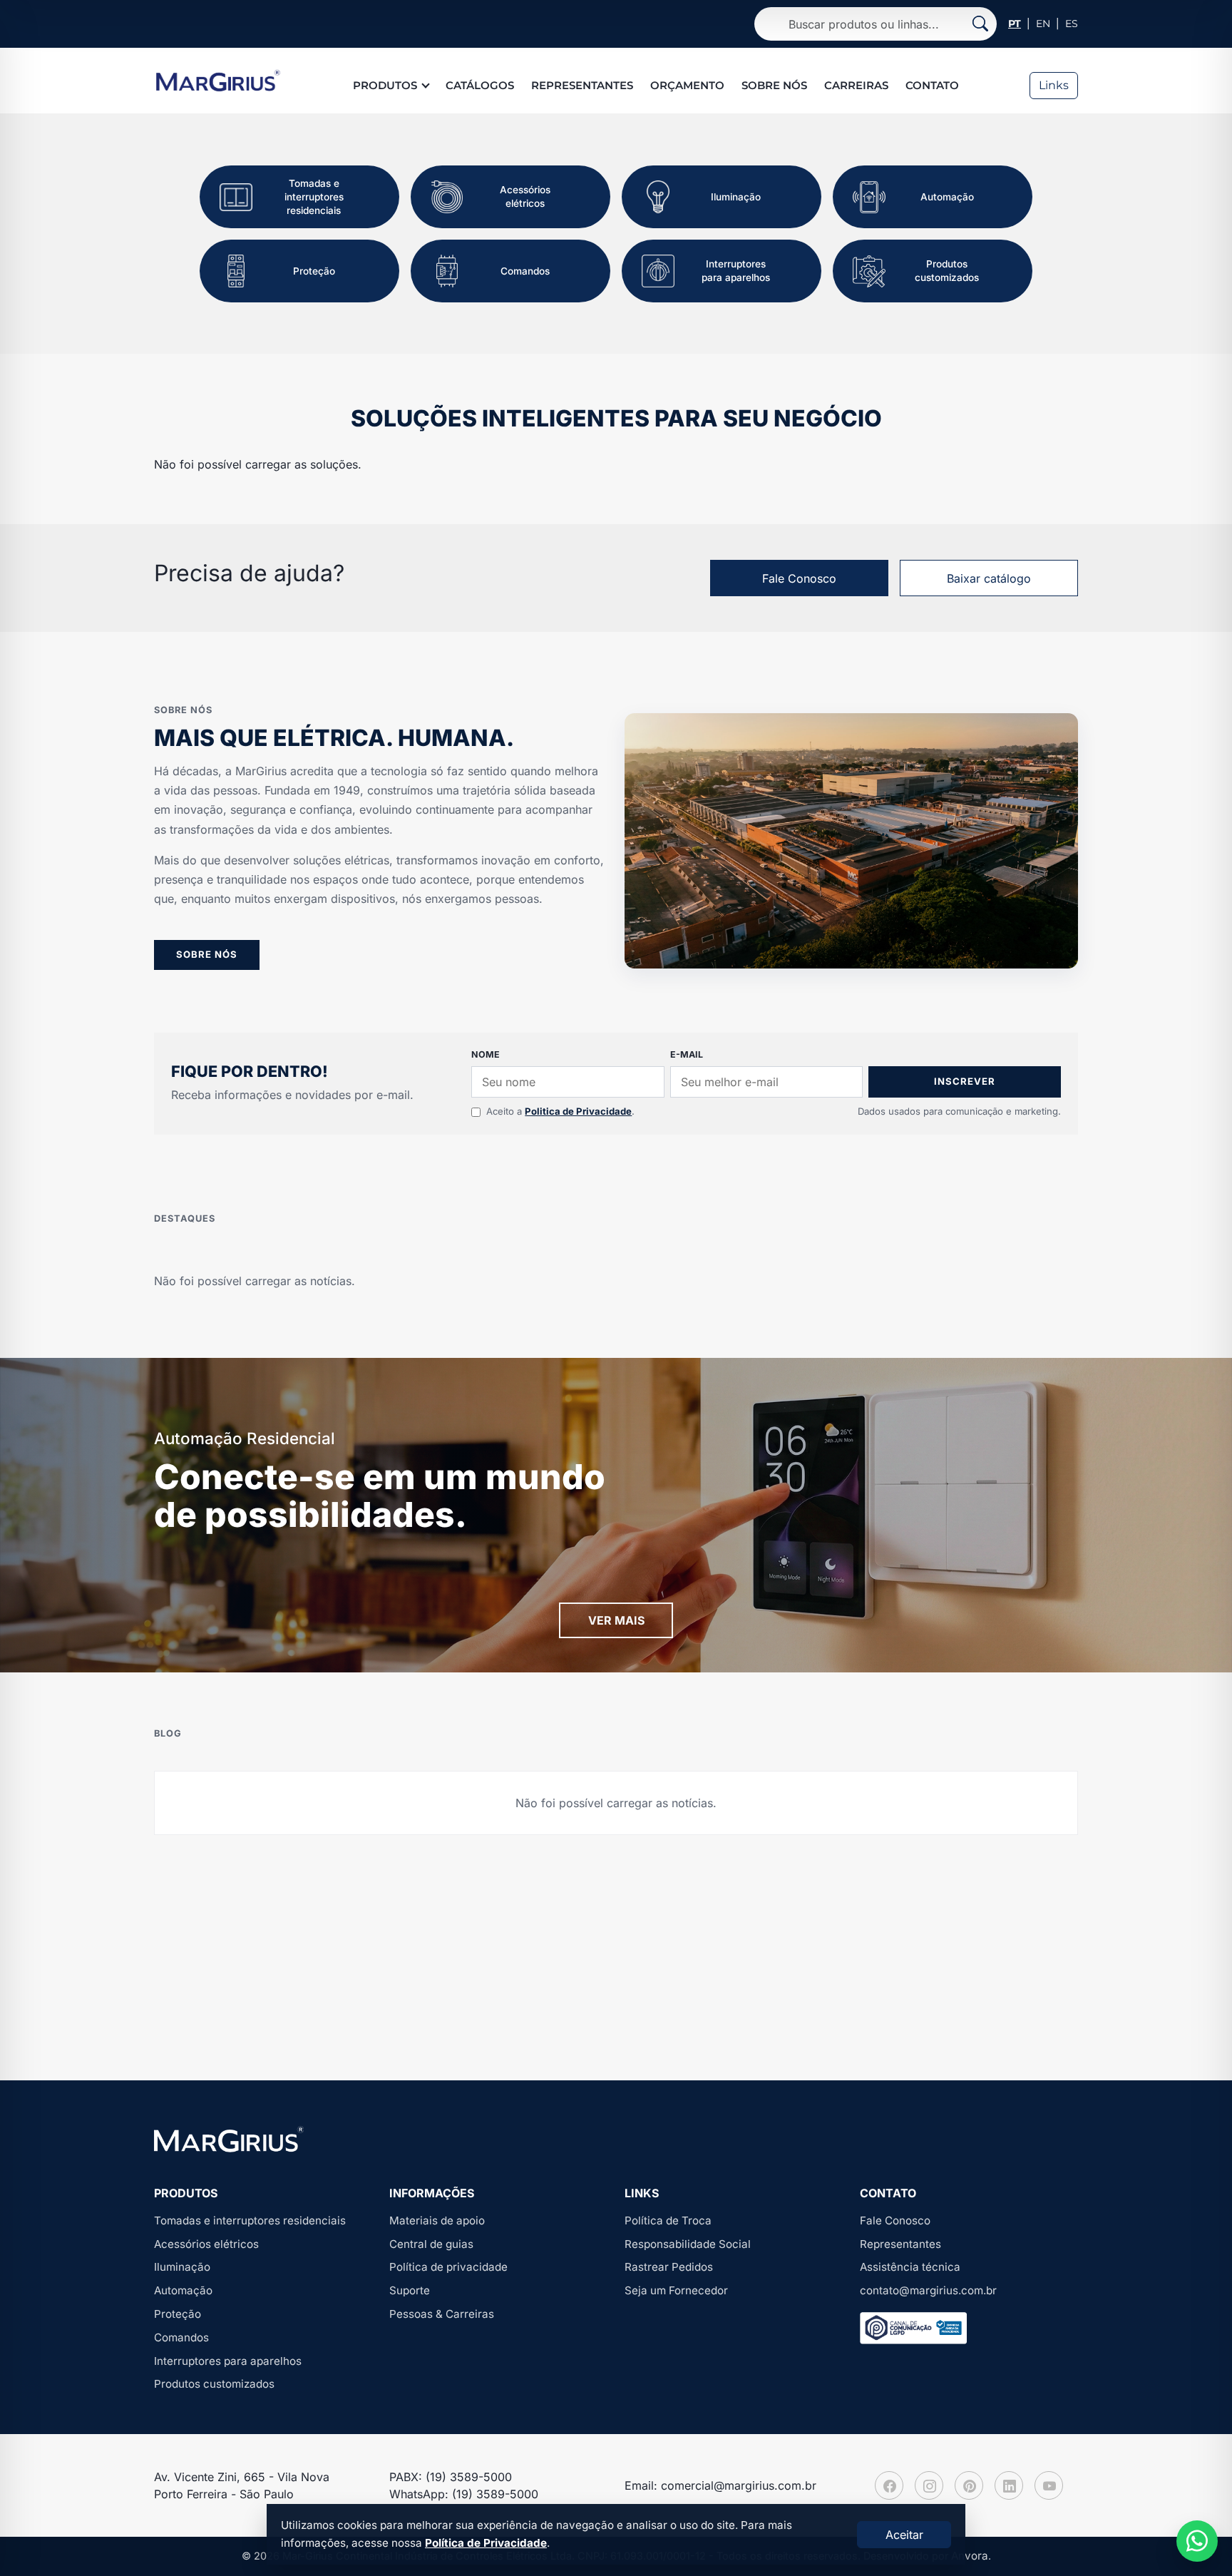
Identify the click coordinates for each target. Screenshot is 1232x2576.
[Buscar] (980, 24)
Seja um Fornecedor (676, 2290)
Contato (932, 85)
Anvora (970, 2556)
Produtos (385, 85)
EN (1043, 24)
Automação (183, 2290)
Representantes (582, 85)
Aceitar (904, 2535)
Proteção (178, 2314)
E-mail (687, 1054)
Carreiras (856, 85)
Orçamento (687, 85)
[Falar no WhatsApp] (1197, 2541)
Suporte (410, 2290)
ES (1072, 24)
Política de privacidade (448, 2267)
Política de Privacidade (486, 2543)
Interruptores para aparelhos (228, 2361)
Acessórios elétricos (206, 2244)
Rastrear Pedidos (669, 2267)
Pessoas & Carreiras (442, 2314)
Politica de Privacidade (578, 1111)
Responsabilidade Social (688, 2244)
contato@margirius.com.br (928, 2290)
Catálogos (480, 85)
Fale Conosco (799, 578)
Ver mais (616, 1620)
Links (1054, 85)
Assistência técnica (910, 2267)
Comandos (181, 2337)
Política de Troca (668, 2220)
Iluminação (182, 2267)
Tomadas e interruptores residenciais (250, 2220)
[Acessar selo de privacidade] (913, 2328)
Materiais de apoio (437, 2220)
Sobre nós (774, 85)
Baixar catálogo (989, 578)
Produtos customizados (214, 2384)
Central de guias (431, 2244)
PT (1015, 24)
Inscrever (965, 1081)
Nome (486, 1054)
